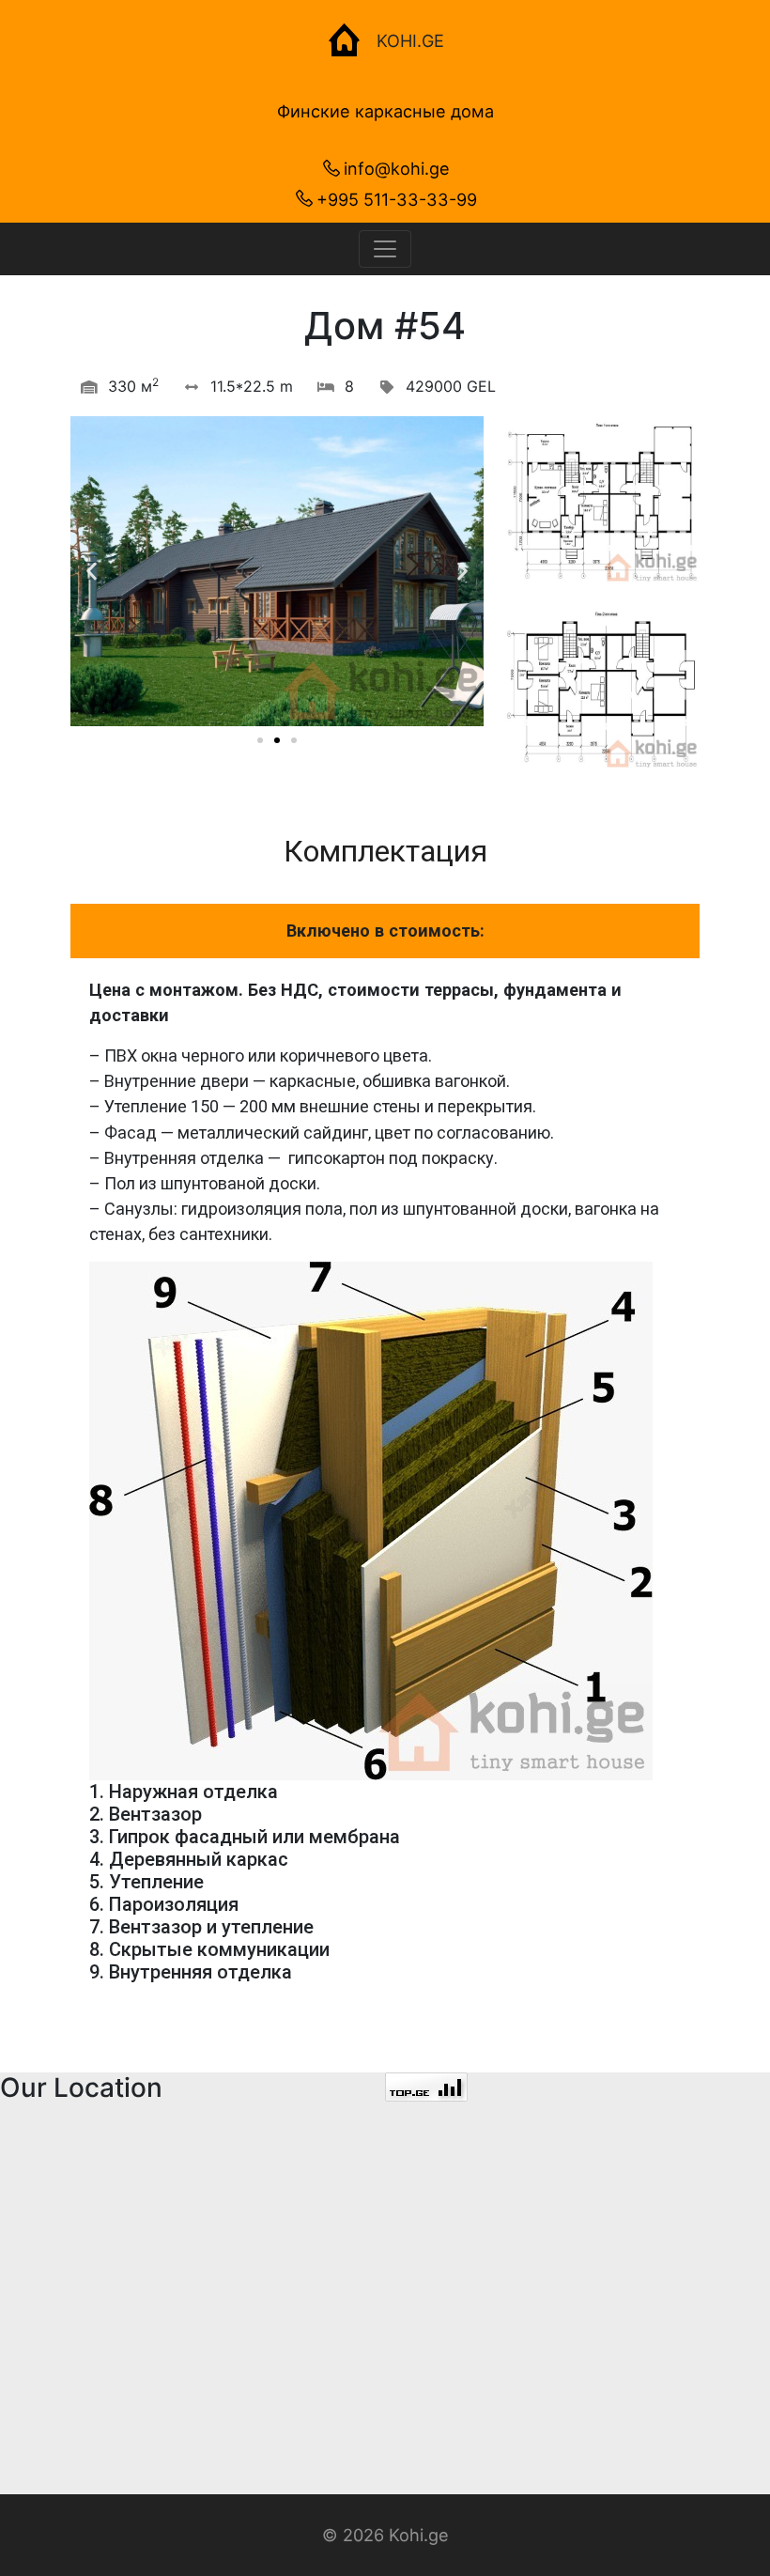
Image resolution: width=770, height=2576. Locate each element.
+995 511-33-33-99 (397, 199)
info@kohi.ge (397, 168)
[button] (260, 740)
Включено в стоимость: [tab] (385, 931)
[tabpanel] (385, 1497)
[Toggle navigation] (385, 249)
